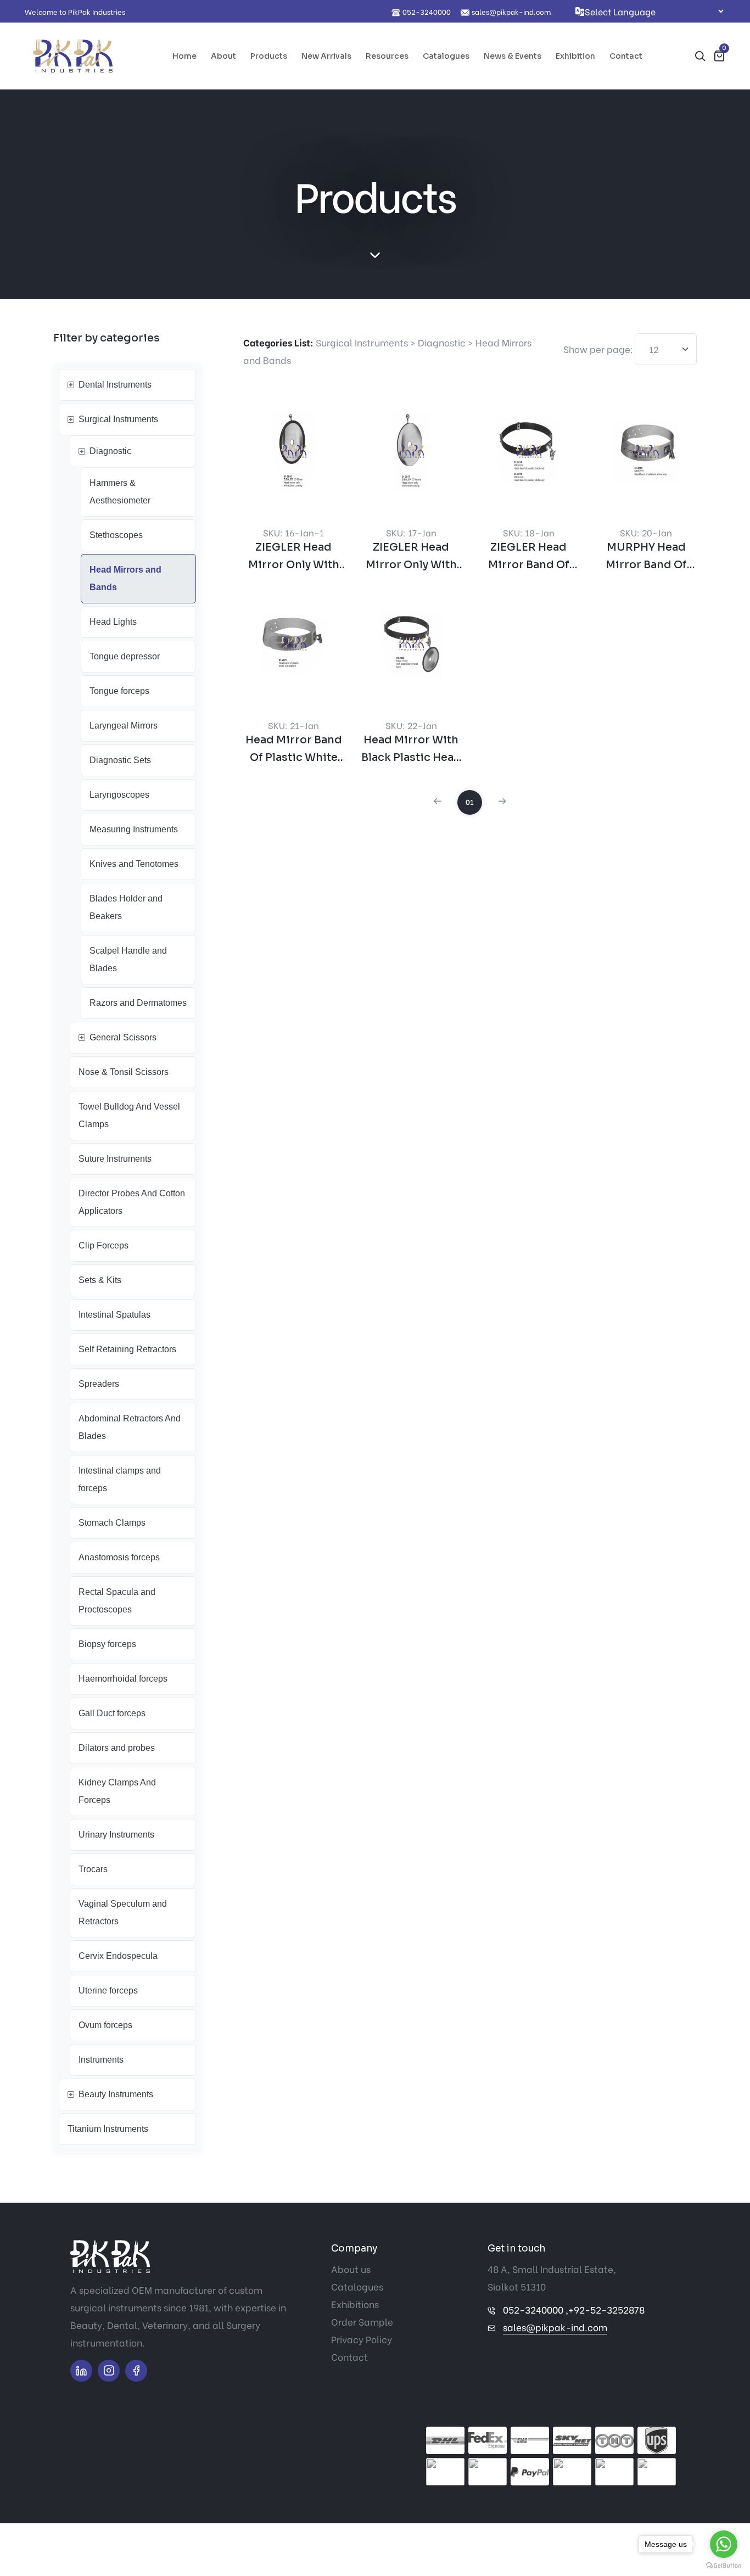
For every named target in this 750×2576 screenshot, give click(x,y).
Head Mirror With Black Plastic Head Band (411, 750)
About (223, 56)
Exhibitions (355, 2304)
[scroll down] (375, 255)
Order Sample (362, 2322)
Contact (626, 56)
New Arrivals (326, 56)
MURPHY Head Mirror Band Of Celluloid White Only (646, 557)
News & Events (513, 56)
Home (184, 56)
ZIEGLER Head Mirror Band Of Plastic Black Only (528, 557)
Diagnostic (442, 342)
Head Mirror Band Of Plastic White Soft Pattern (294, 750)
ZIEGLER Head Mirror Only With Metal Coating (411, 557)
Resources (387, 56)
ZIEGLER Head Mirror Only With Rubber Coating (294, 557)
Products (269, 56)
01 (470, 801)
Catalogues (446, 56)
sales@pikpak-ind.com (555, 2327)
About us (351, 2269)
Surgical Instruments (362, 342)
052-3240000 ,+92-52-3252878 (574, 2309)
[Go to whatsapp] (724, 2544)
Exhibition (575, 56)
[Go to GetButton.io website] (724, 2565)
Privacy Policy (362, 2339)
